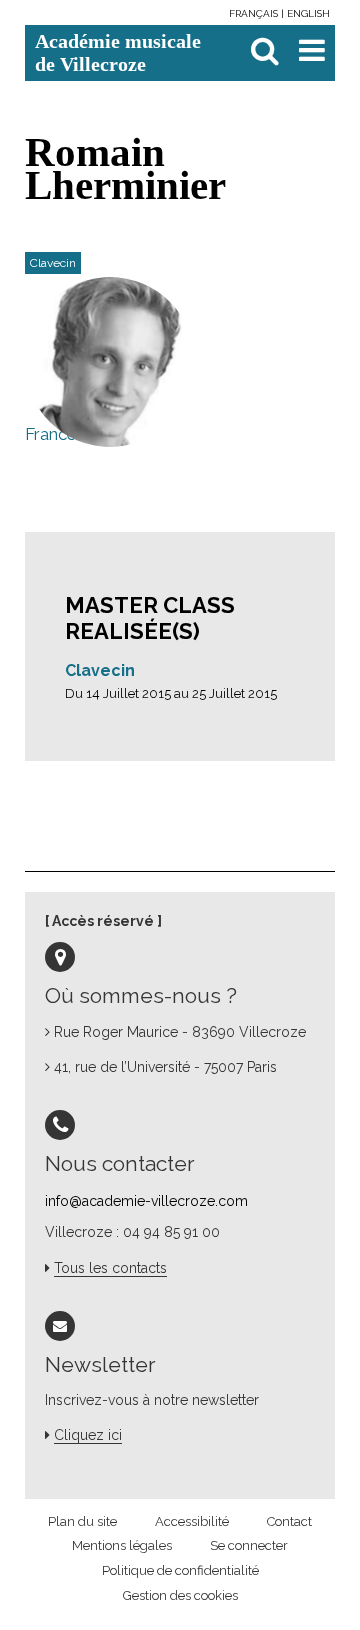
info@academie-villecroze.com (146, 1201)
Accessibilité (192, 1521)
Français (255, 13)
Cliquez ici (88, 1435)
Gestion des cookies (180, 1595)
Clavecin (100, 670)
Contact (289, 1521)
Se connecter (249, 1545)
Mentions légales (122, 1545)
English (308, 13)
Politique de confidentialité (180, 1570)
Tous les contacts (110, 1268)
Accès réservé (103, 921)
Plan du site (82, 1521)
